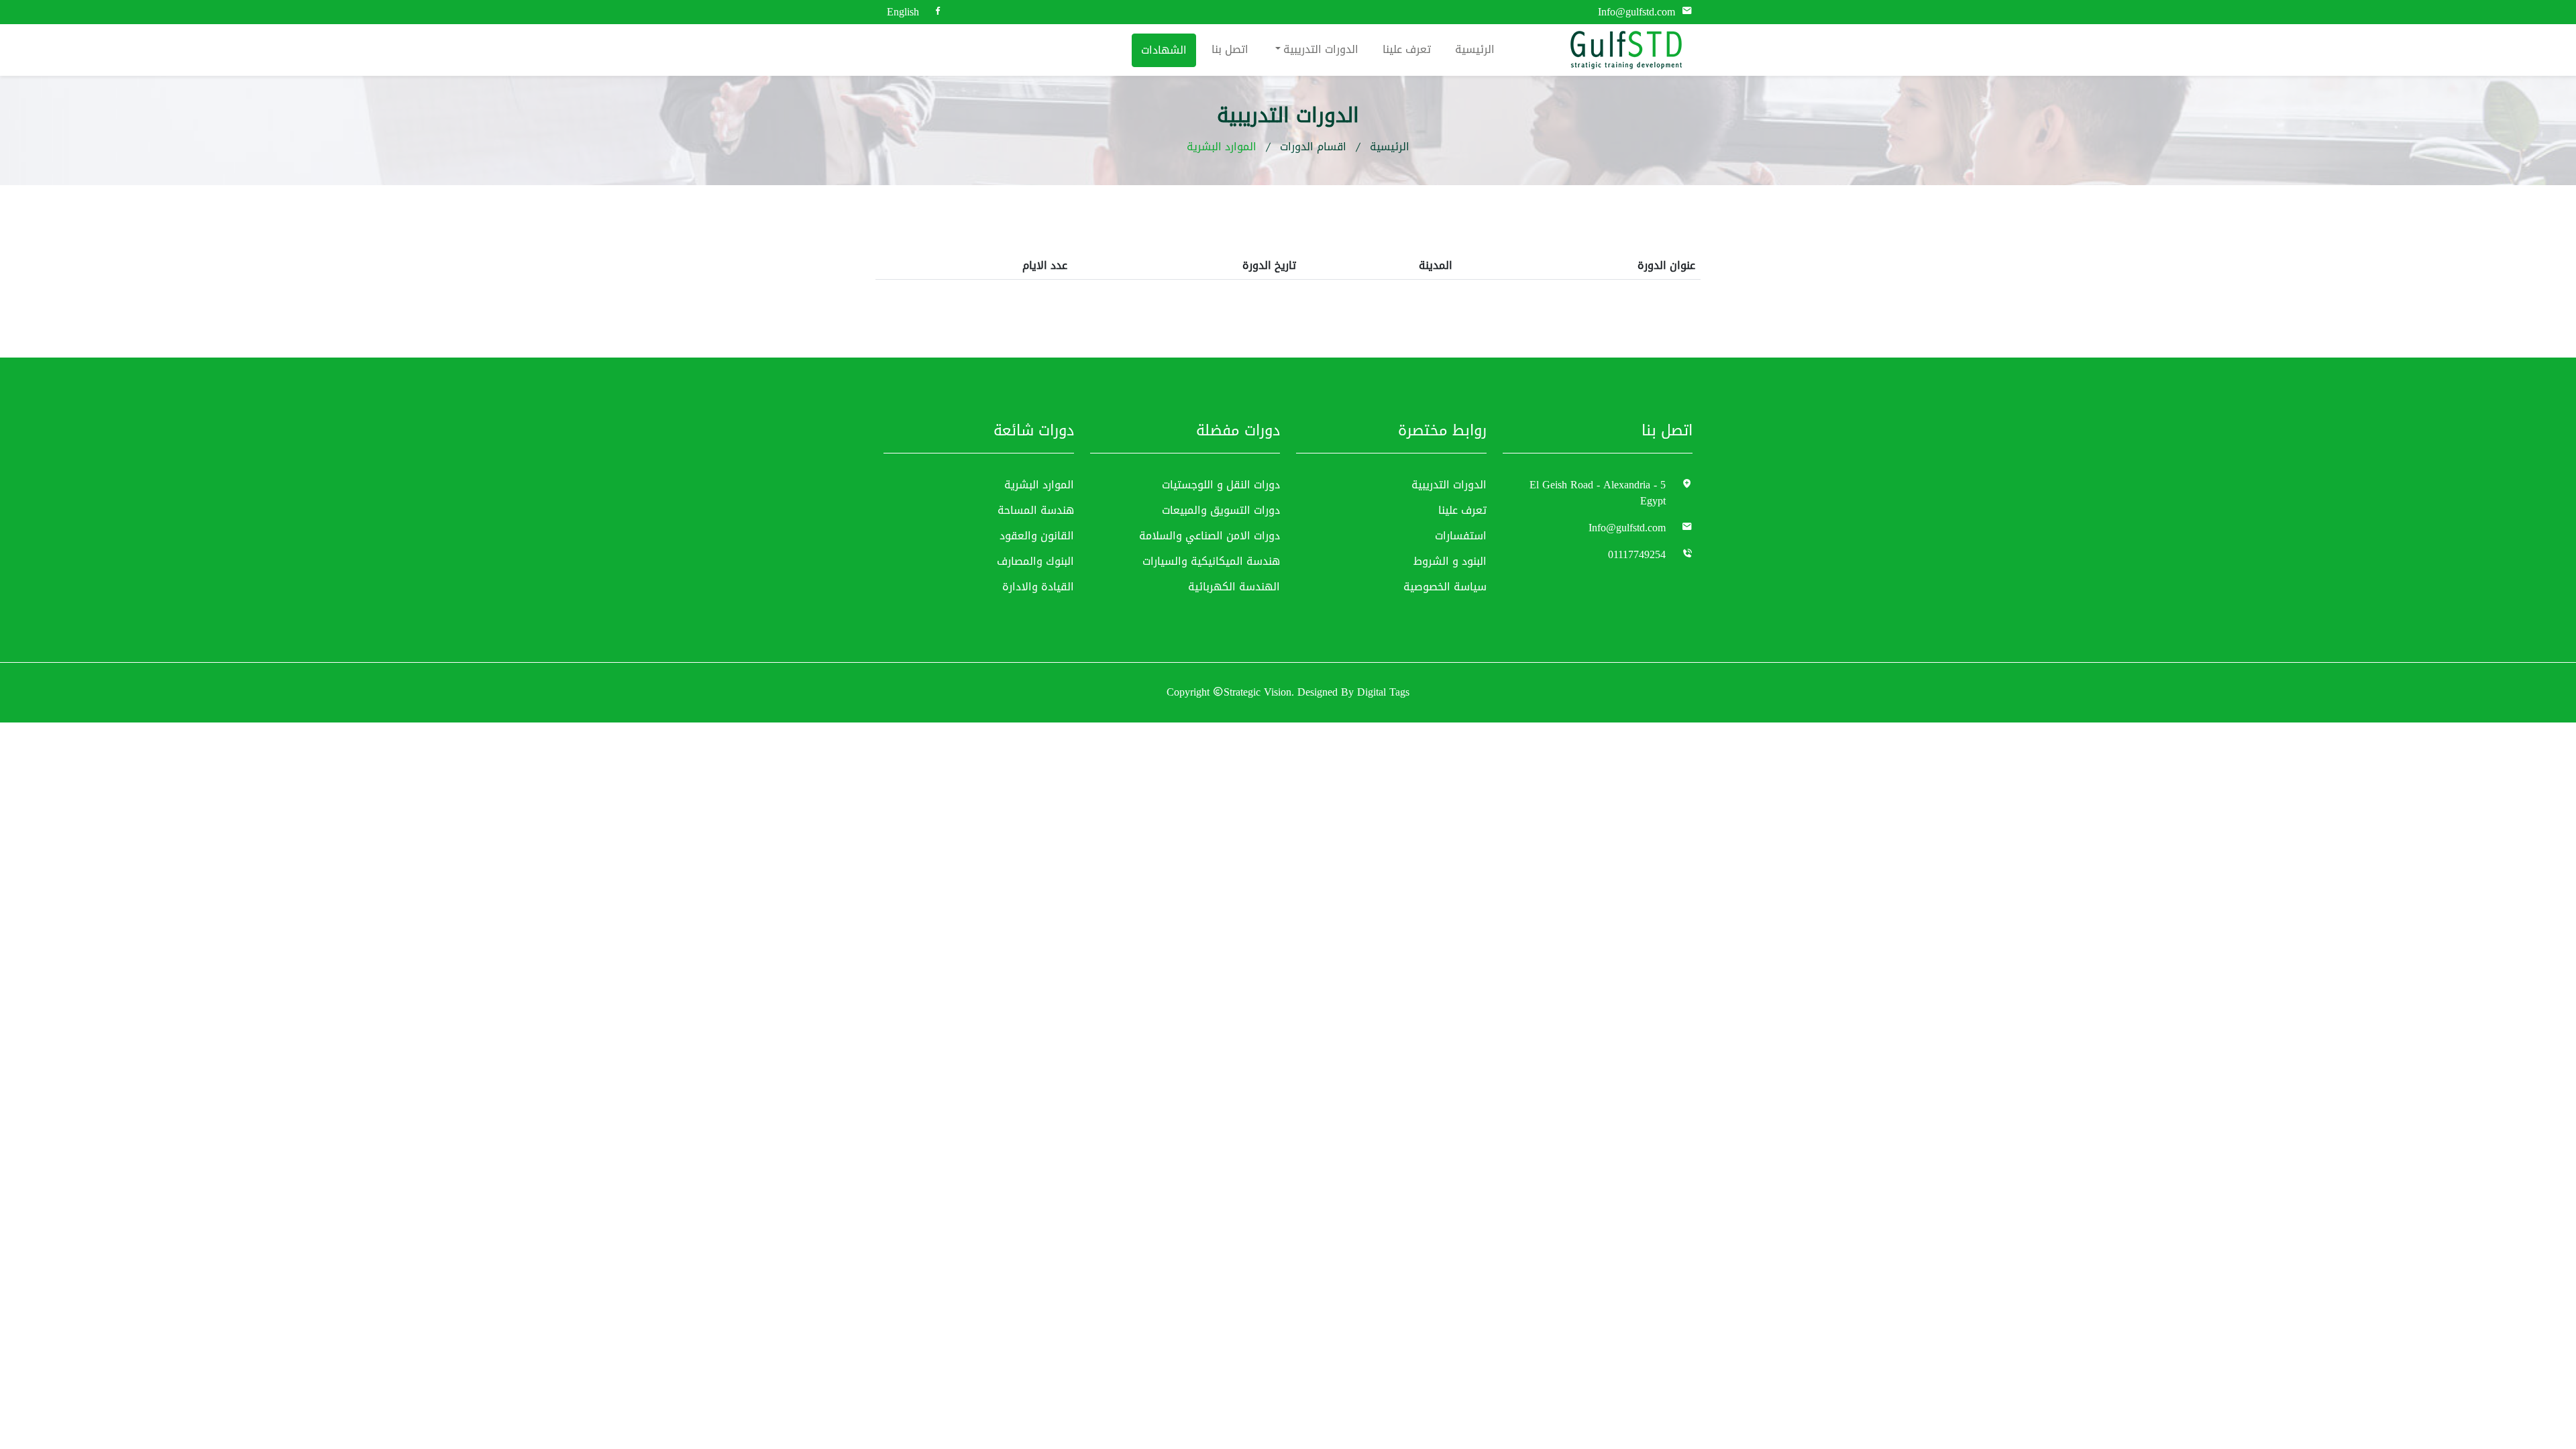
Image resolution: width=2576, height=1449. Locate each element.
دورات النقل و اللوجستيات (1221, 485)
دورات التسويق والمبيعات (1221, 511)
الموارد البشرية (1039, 485)
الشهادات (1164, 50)
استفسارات (1461, 536)
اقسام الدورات (1313, 147)
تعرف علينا (1407, 49)
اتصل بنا (1230, 49)
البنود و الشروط (1450, 561)
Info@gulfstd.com (1636, 12)
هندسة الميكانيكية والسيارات (1211, 561)
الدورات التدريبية (1321, 49)
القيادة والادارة (1038, 587)
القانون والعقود (1037, 536)
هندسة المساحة (1036, 511)
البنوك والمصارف (1035, 561)
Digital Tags (1383, 693)
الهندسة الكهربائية (1234, 587)
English (903, 12)
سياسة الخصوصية (1445, 587)
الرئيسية (1475, 49)
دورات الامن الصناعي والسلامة (1210, 536)
